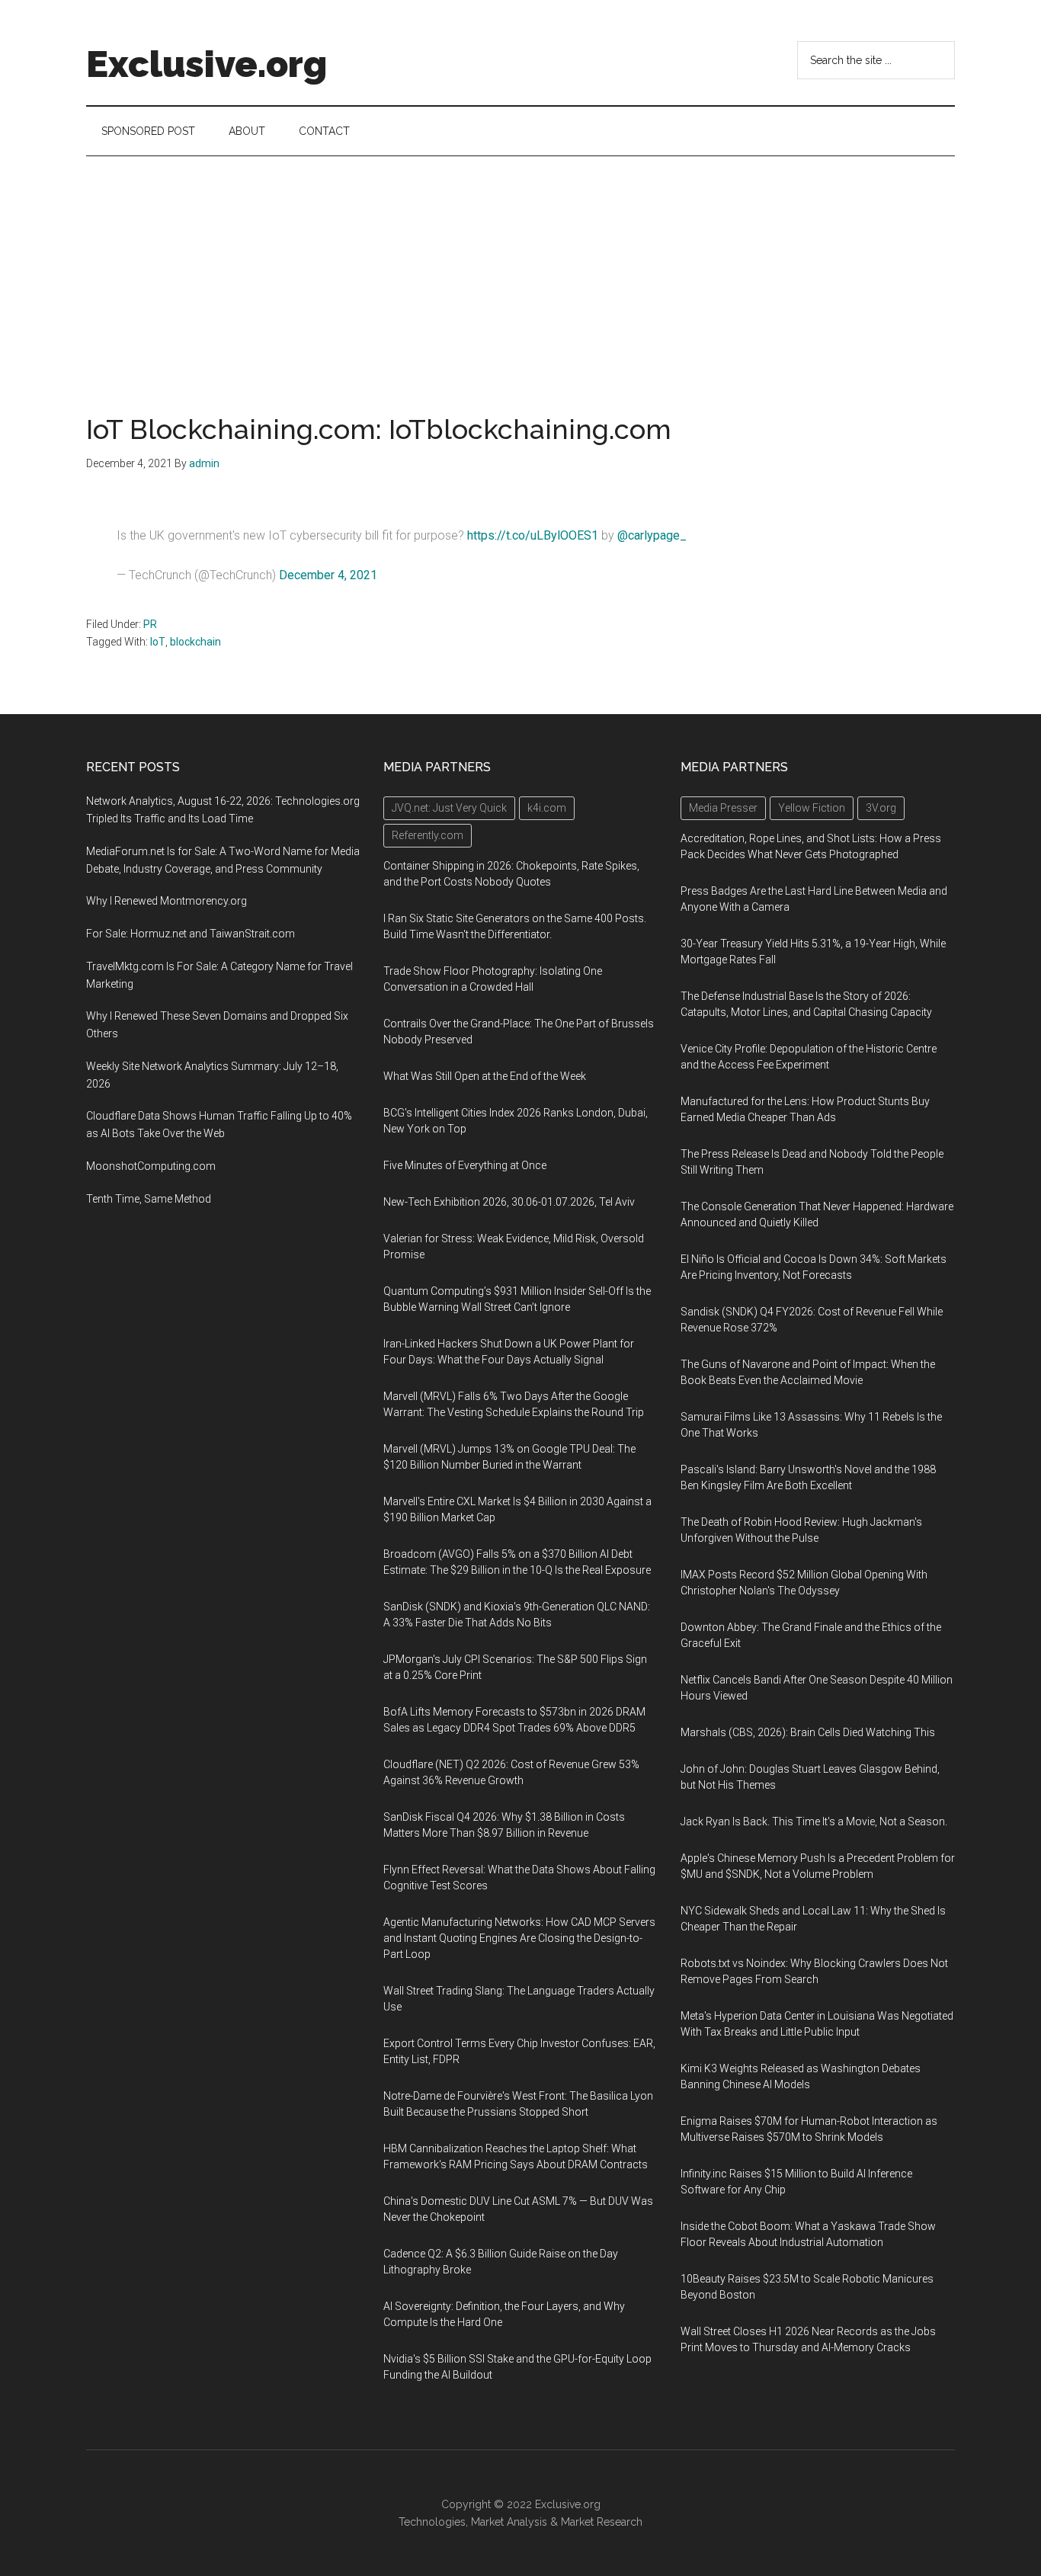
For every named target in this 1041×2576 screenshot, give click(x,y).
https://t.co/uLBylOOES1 (533, 535)
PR (150, 624)
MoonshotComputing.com (151, 1166)
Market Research (602, 2522)
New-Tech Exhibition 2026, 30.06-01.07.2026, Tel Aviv (509, 1202)
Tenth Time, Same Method (149, 1199)
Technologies (432, 2522)
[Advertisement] (520, 271)
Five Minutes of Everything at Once (465, 1165)
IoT (158, 642)
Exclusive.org (207, 64)
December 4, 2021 (328, 575)
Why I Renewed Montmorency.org (167, 901)
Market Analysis (509, 2522)
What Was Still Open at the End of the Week (485, 1076)
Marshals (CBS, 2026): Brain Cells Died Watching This (808, 1732)
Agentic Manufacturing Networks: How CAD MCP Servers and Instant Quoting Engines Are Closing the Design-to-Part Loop (519, 1938)
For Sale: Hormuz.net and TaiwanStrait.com (191, 934)
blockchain (195, 642)
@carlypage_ (652, 535)
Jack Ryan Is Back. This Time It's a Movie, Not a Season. (814, 1821)
